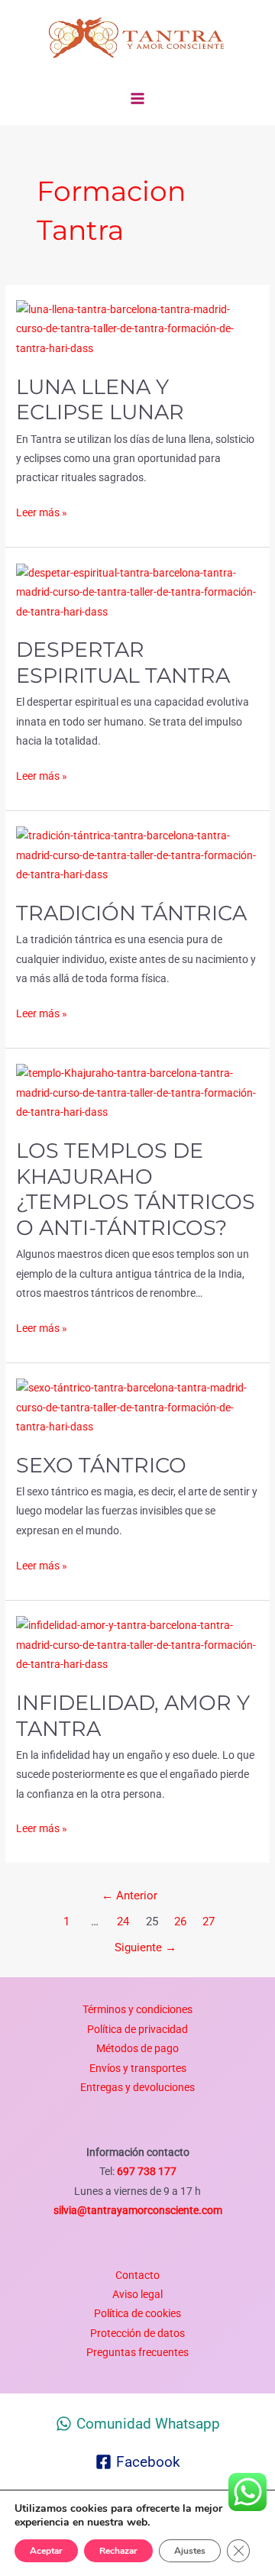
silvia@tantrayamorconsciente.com (138, 2210)
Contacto (137, 2275)
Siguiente (146, 1947)
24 (123, 1921)
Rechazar (118, 2551)
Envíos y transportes (138, 2068)
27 (209, 1921)
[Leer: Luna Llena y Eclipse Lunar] (137, 328)
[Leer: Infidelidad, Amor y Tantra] (137, 1644)
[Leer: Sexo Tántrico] (137, 1407)
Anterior (129, 1896)
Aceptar (46, 2551)
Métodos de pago (137, 2048)
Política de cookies (137, 2313)
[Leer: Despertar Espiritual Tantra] (137, 591)
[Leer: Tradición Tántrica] (137, 855)
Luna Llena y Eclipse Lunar (100, 400)
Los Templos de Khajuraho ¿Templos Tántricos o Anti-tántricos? (136, 1189)
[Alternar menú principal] (138, 99)
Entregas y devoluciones (137, 2087)
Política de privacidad (137, 2029)
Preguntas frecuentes (137, 2352)
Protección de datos (137, 2333)
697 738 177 (146, 2171)
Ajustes (190, 2551)
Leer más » (42, 511)
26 (180, 1921)
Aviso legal (137, 2294)
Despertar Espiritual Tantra (123, 663)
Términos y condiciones (137, 2009)
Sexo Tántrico (101, 1465)
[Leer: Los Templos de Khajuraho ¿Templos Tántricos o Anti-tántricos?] (137, 1092)
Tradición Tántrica (131, 913)
